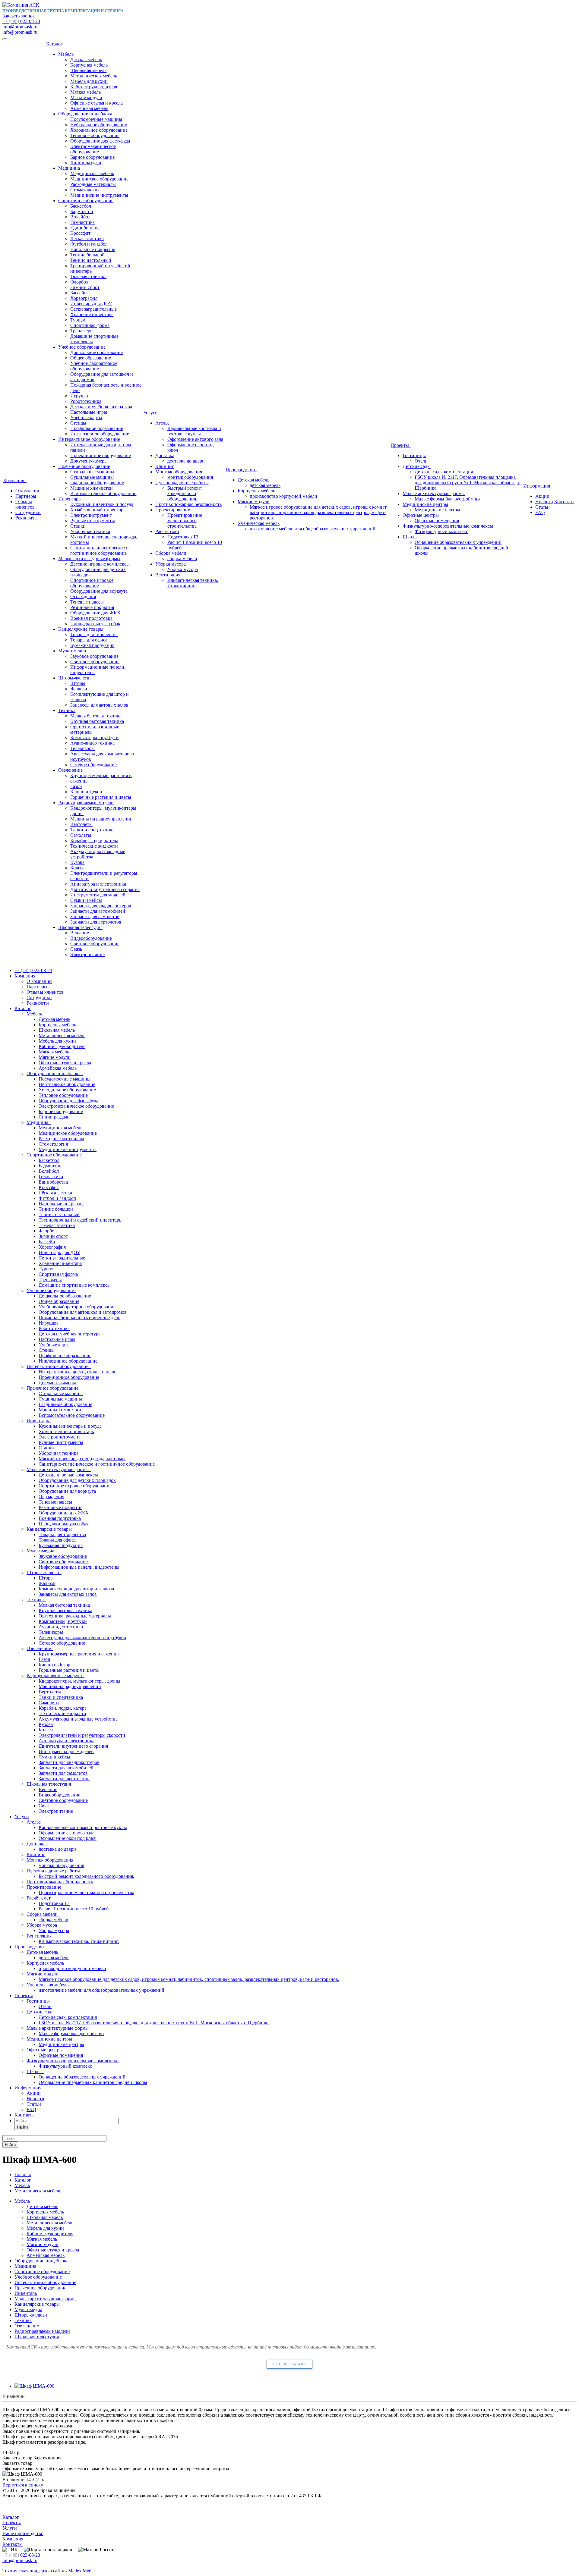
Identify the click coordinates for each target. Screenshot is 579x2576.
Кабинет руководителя (94, 87)
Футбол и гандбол (89, 244)
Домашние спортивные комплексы (75, 1285)
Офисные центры (421, 515)
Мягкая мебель (85, 92)
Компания (15, 480)
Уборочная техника (90, 531)
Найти (22, 2127)
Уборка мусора (171, 564)
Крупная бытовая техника (97, 721)
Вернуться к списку (23, 2485)
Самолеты (81, 835)
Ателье (162, 423)
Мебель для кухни (89, 81)
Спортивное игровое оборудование (92, 583)
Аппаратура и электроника (98, 884)
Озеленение (70, 770)
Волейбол (80, 217)
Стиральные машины (92, 472)
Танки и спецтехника (92, 830)
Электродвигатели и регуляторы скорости (82, 1735)
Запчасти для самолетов (95, 916)
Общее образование (91, 358)
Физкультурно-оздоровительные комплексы (448, 526)
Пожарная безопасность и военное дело (79, 1318)
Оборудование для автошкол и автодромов (83, 1312)
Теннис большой (87, 255)
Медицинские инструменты (99, 195)
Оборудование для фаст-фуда (100, 141)
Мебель (66, 54)
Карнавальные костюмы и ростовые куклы (194, 431)
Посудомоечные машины (96, 119)
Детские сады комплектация (444, 472)
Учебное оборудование (82, 347)
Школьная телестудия (80, 927)
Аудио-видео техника (92, 743)
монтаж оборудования (190, 477)
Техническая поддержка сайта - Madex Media (49, 2571)
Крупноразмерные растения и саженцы (79, 1654)
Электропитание (87, 954)
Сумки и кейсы (86, 900)
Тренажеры (82, 331)
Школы (410, 537)
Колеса (77, 868)
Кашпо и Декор (86, 792)
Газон (76, 786)
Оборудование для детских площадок (77, 1480)
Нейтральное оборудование (99, 125)
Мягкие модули (86, 97)
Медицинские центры (425, 504)
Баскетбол (81, 206)
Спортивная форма (90, 325)
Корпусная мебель (89, 65)
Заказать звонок (19, 16)
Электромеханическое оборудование (93, 149)
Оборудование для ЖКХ (95, 613)
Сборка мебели (171, 553)
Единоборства (85, 228)
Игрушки (80, 396)
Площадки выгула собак (95, 624)
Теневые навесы (87, 602)
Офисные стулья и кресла (96, 103)
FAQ (540, 512)
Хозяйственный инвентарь (98, 510)
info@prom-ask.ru (20, 27)
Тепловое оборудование (95, 135)
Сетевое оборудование (93, 765)
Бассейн (79, 293)
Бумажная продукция (92, 645)
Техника (67, 710)
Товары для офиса (89, 640)
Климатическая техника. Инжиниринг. (193, 583)
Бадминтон (82, 211)
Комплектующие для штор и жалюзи (76, 1589)
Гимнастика (82, 222)
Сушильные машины (92, 477)
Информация (538, 486)
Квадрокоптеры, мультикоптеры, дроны (79, 1681)
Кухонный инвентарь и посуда (102, 504)
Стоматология (85, 190)
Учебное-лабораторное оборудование (94, 366)
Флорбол (79, 282)
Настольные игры (89, 412)
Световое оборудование (95, 662)
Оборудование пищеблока (85, 114)
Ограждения (83, 596)
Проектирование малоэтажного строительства (185, 521)
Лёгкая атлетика (87, 238)
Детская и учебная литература (101, 407)
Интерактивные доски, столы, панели (78, 1372)
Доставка (165, 455)
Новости (544, 502)
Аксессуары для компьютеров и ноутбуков (82, 1638)
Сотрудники (28, 512)
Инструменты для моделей (98, 895)
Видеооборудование (91, 938)
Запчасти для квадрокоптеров (101, 906)
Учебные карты (86, 417)
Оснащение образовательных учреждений (458, 542)
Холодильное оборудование (99, 130)
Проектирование (173, 510)
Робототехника (86, 401)
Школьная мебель (88, 70)
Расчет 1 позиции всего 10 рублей (74, 1909)
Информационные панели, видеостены (79, 1567)
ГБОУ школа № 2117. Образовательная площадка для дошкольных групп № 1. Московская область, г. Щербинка (468, 483)
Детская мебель (86, 60)
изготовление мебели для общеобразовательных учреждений (313, 529)
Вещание (80, 933)
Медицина (69, 168)
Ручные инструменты (93, 521)
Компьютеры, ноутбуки (94, 737)
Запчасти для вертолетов (96, 922)
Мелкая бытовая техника (96, 716)
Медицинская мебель (92, 173)
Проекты (401, 445)
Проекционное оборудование (101, 455)
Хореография (84, 298)
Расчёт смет (167, 531)
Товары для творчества (94, 634)
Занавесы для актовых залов (99, 705)
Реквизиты (27, 518)
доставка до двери (186, 461)
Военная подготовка (91, 618)
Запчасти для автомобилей (98, 911)
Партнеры (26, 496)
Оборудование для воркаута (99, 591)
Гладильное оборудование (97, 483)
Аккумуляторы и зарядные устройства (78, 1719)
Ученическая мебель (259, 523)
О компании (28, 491)
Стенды (78, 423)
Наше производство (23, 2533)
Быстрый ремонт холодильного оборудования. (185, 493)
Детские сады (417, 466)
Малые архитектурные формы (89, 558)
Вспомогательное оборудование (103, 493)
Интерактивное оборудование (89, 439)
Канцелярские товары (81, 629)
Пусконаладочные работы (182, 483)
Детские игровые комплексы (100, 564)
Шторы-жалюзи (74, 678)
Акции (542, 496)
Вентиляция (168, 575)
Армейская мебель (89, 108)
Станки (78, 526)
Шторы (78, 683)
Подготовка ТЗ (183, 537)
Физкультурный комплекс (441, 531)
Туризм (78, 320)
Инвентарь (69, 499)
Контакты (564, 502)
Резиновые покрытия (92, 607)
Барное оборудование (92, 157)
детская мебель (265, 485)
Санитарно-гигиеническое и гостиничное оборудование (100, 550)
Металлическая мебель (94, 76)
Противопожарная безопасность (188, 504)
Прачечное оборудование (84, 466)
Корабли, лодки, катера (94, 841)
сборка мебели (182, 558)
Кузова (77, 862)
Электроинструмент (91, 515)
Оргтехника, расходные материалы (75, 1616)
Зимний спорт (85, 287)
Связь (76, 949)
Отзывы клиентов (25, 504)
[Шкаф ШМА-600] (34, 2386)
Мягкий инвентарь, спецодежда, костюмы (82, 1459)
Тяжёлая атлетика (88, 276)
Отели (421, 461)
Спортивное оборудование (86, 201)
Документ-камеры (89, 461)
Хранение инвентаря (92, 314)
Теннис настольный (91, 260)
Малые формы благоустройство (447, 499)
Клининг (165, 466)
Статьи (543, 507)
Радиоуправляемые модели (86, 803)
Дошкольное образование (96, 352)
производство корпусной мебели (283, 496)
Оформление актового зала (195, 439)
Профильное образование (97, 428)
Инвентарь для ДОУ (91, 304)
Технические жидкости (94, 846)
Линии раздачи (86, 163)
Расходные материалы (93, 184)
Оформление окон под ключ (68, 1838)
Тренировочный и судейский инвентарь (80, 1220)
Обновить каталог (289, 2364)
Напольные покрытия (93, 249)
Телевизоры (82, 748)
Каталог (56, 44)
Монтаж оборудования (179, 472)
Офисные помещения (437, 521)
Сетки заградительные (93, 309)
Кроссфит (80, 233)
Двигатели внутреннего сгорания (105, 889)
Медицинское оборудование (99, 179)
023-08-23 (21, 21)
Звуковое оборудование (94, 656)
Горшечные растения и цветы (101, 797)
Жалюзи (79, 689)
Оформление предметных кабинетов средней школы (93, 2082)
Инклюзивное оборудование (100, 434)
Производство (241, 470)
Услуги (152, 413)
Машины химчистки (92, 488)
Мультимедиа (72, 651)
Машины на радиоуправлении (101, 819)
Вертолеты (81, 824)
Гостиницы (414, 455)
